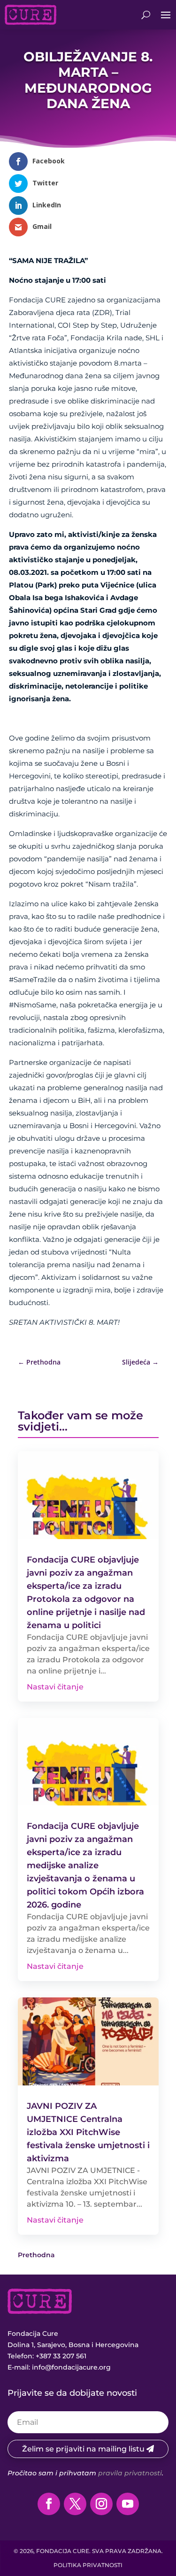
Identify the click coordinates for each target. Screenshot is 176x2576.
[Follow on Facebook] (49, 2504)
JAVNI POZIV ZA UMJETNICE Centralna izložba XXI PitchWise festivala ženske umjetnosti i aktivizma (88, 2132)
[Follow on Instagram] (101, 2504)
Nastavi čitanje (55, 1687)
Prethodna (36, 2255)
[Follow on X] (75, 2504)
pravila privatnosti (130, 2473)
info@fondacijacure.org (71, 2367)
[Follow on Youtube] (128, 2504)
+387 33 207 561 (61, 2356)
